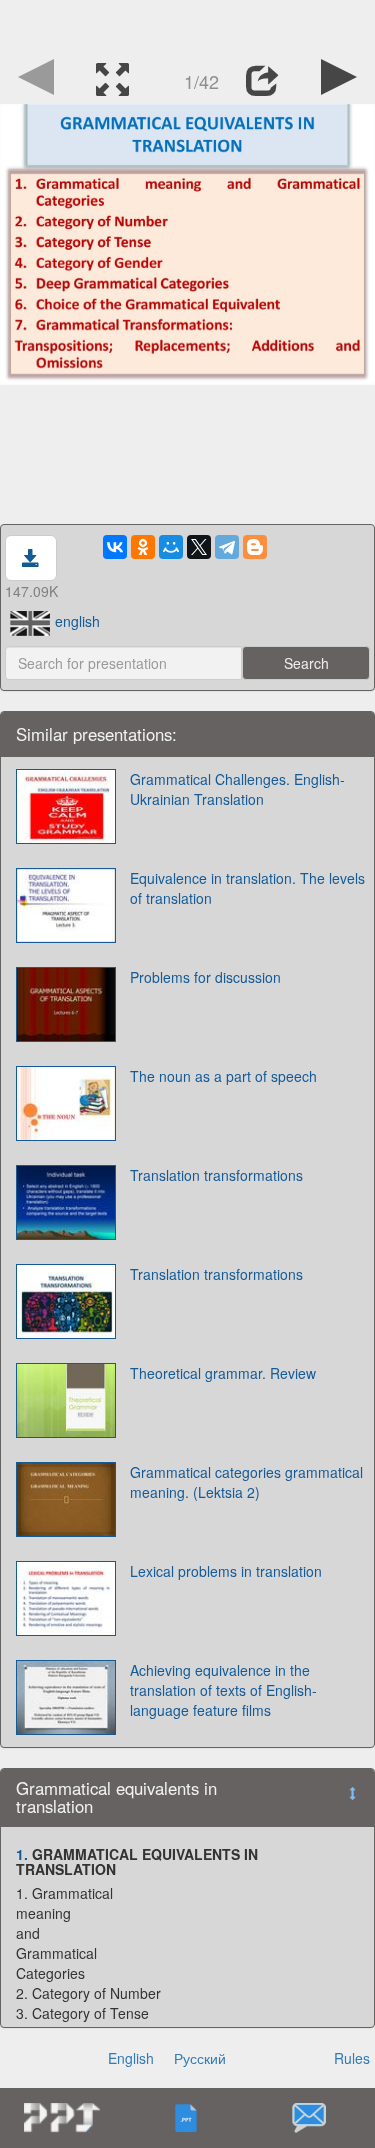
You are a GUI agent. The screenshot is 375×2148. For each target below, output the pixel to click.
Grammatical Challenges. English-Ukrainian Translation (237, 789)
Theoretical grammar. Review (223, 1373)
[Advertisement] (188, 25)
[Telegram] (227, 547)
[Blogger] (255, 547)
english (77, 621)
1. (22, 1854)
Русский (200, 2058)
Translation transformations (216, 1175)
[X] (199, 547)
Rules (352, 2058)
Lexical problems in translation (226, 1571)
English (131, 2058)
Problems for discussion (205, 977)
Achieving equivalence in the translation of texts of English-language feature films (223, 1690)
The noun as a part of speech (223, 1076)
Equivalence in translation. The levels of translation (247, 888)
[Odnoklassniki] (143, 547)
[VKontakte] (115, 547)
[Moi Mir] (171, 547)
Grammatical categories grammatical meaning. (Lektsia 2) (246, 1482)
